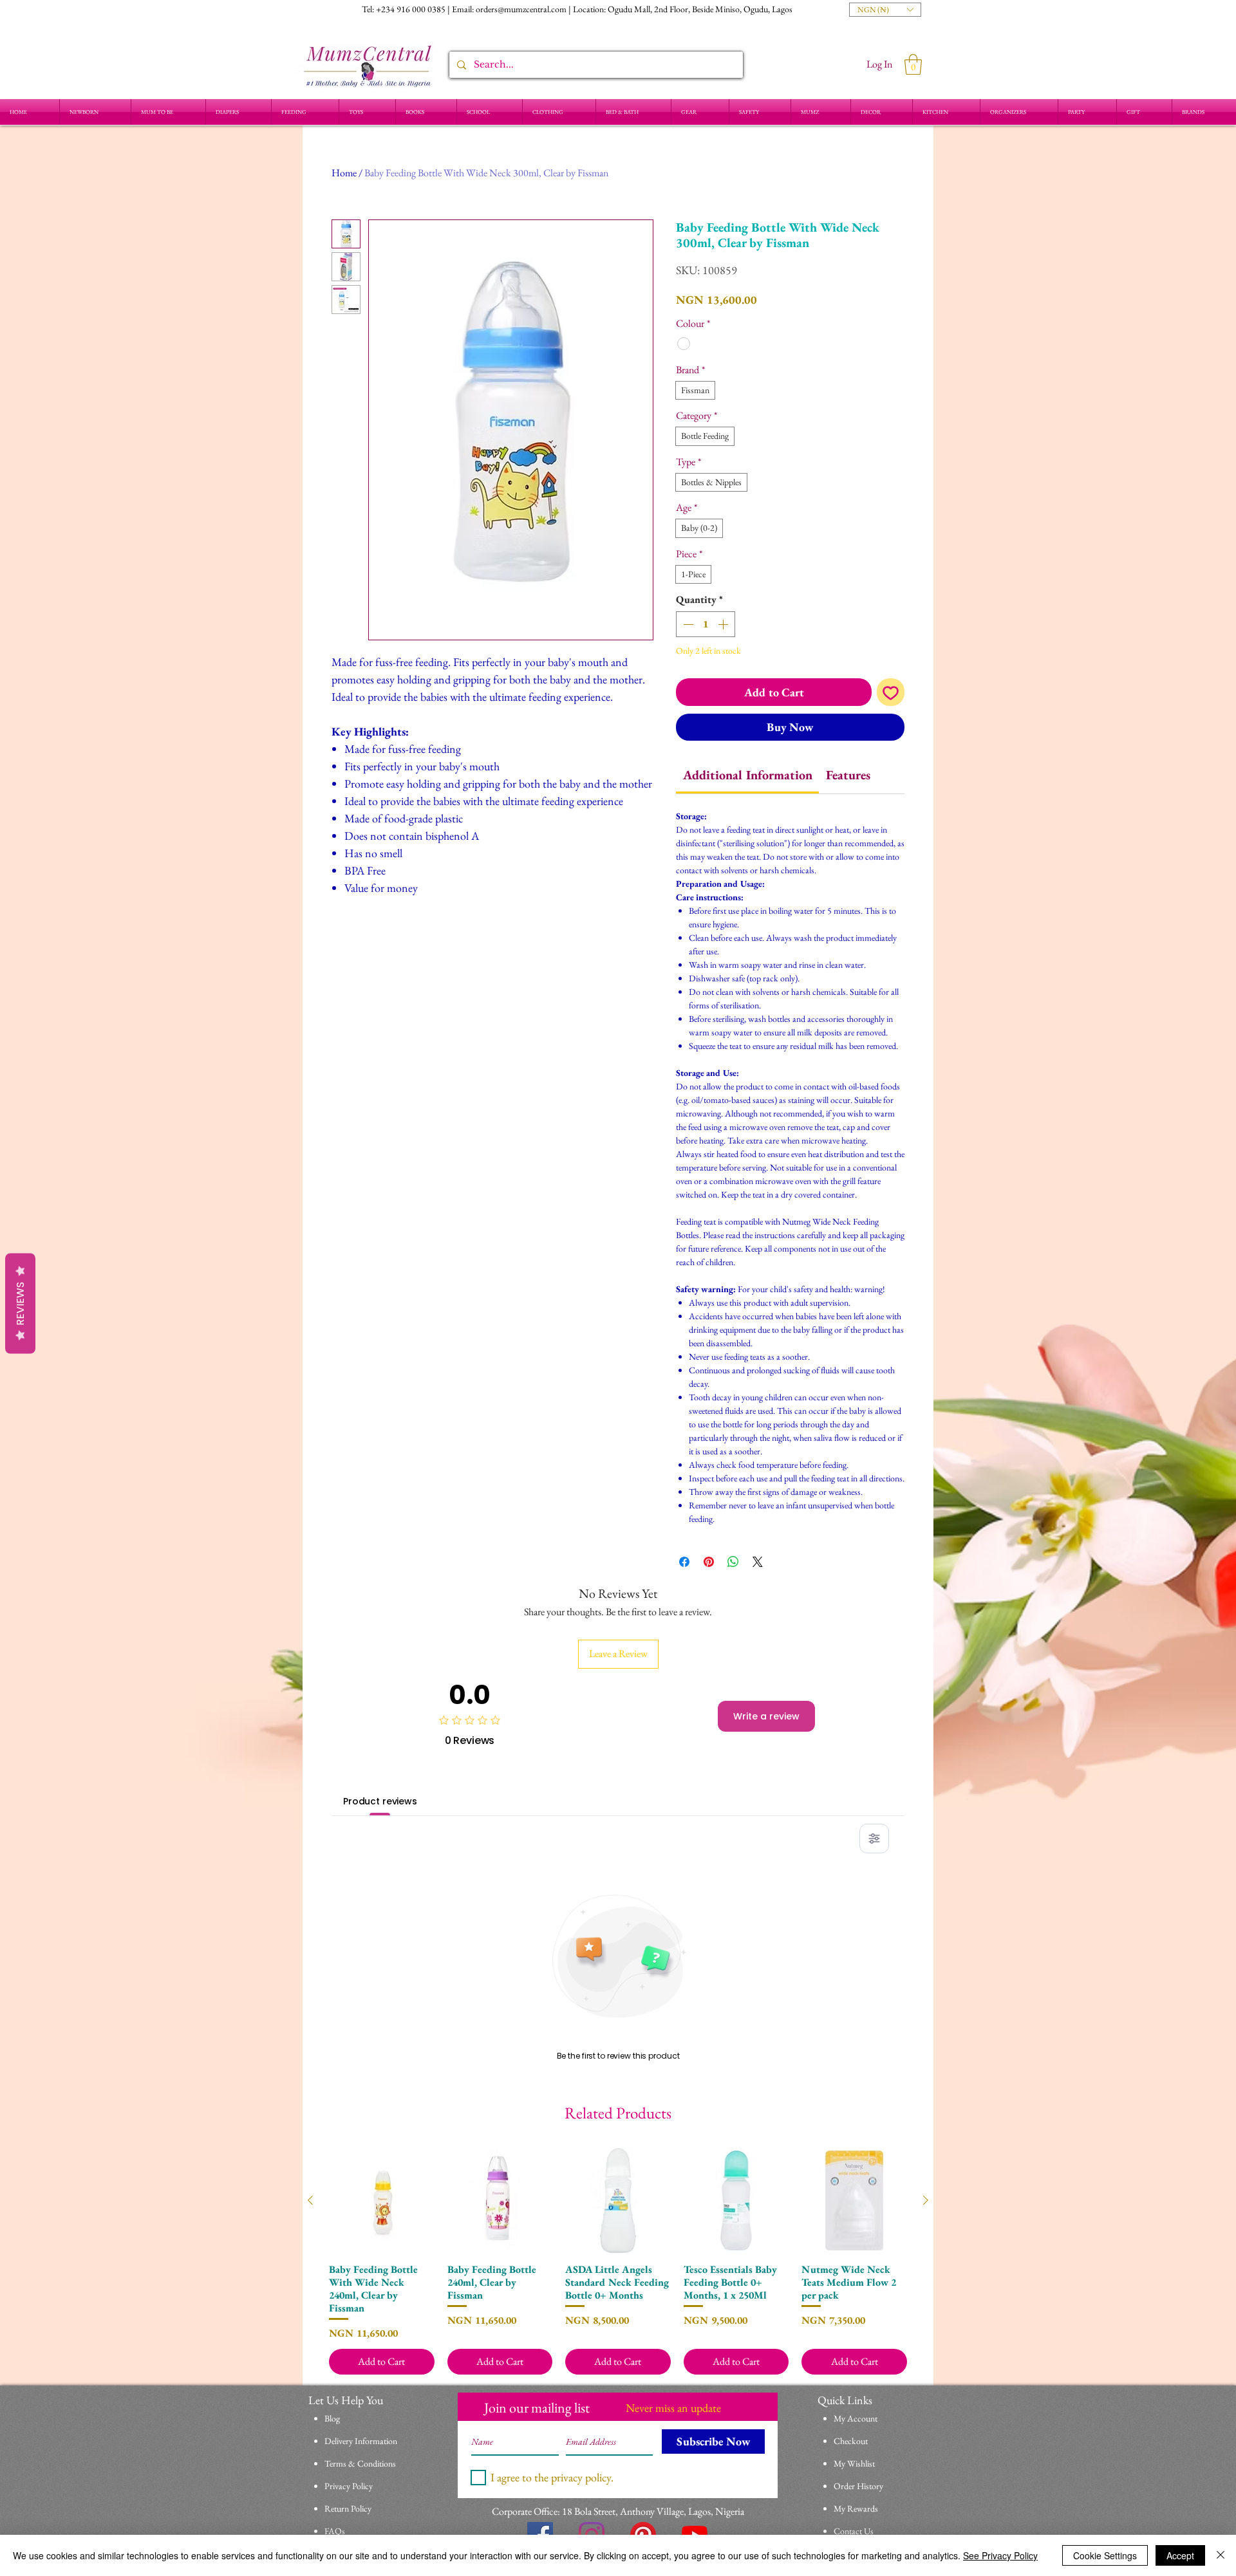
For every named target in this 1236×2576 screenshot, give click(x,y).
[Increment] (724, 624)
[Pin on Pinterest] (709, 1562)
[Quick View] (382, 2201)
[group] (618, 2262)
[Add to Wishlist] (891, 692)
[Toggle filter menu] (874, 1839)
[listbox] (885, 10)
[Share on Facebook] (684, 1562)
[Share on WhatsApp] (733, 1562)
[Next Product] (926, 2200)
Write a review (766, 1716)
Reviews (20, 1303)
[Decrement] (687, 624)
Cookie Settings (1105, 2555)
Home (344, 173)
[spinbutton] (706, 624)
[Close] (1221, 2555)
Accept (1180, 2555)
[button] (885, 10)
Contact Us (854, 2531)
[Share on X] (758, 1562)
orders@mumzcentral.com (521, 9)
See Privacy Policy (1000, 2555)
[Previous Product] (310, 2200)
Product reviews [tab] (380, 1801)
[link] (748, 775)
